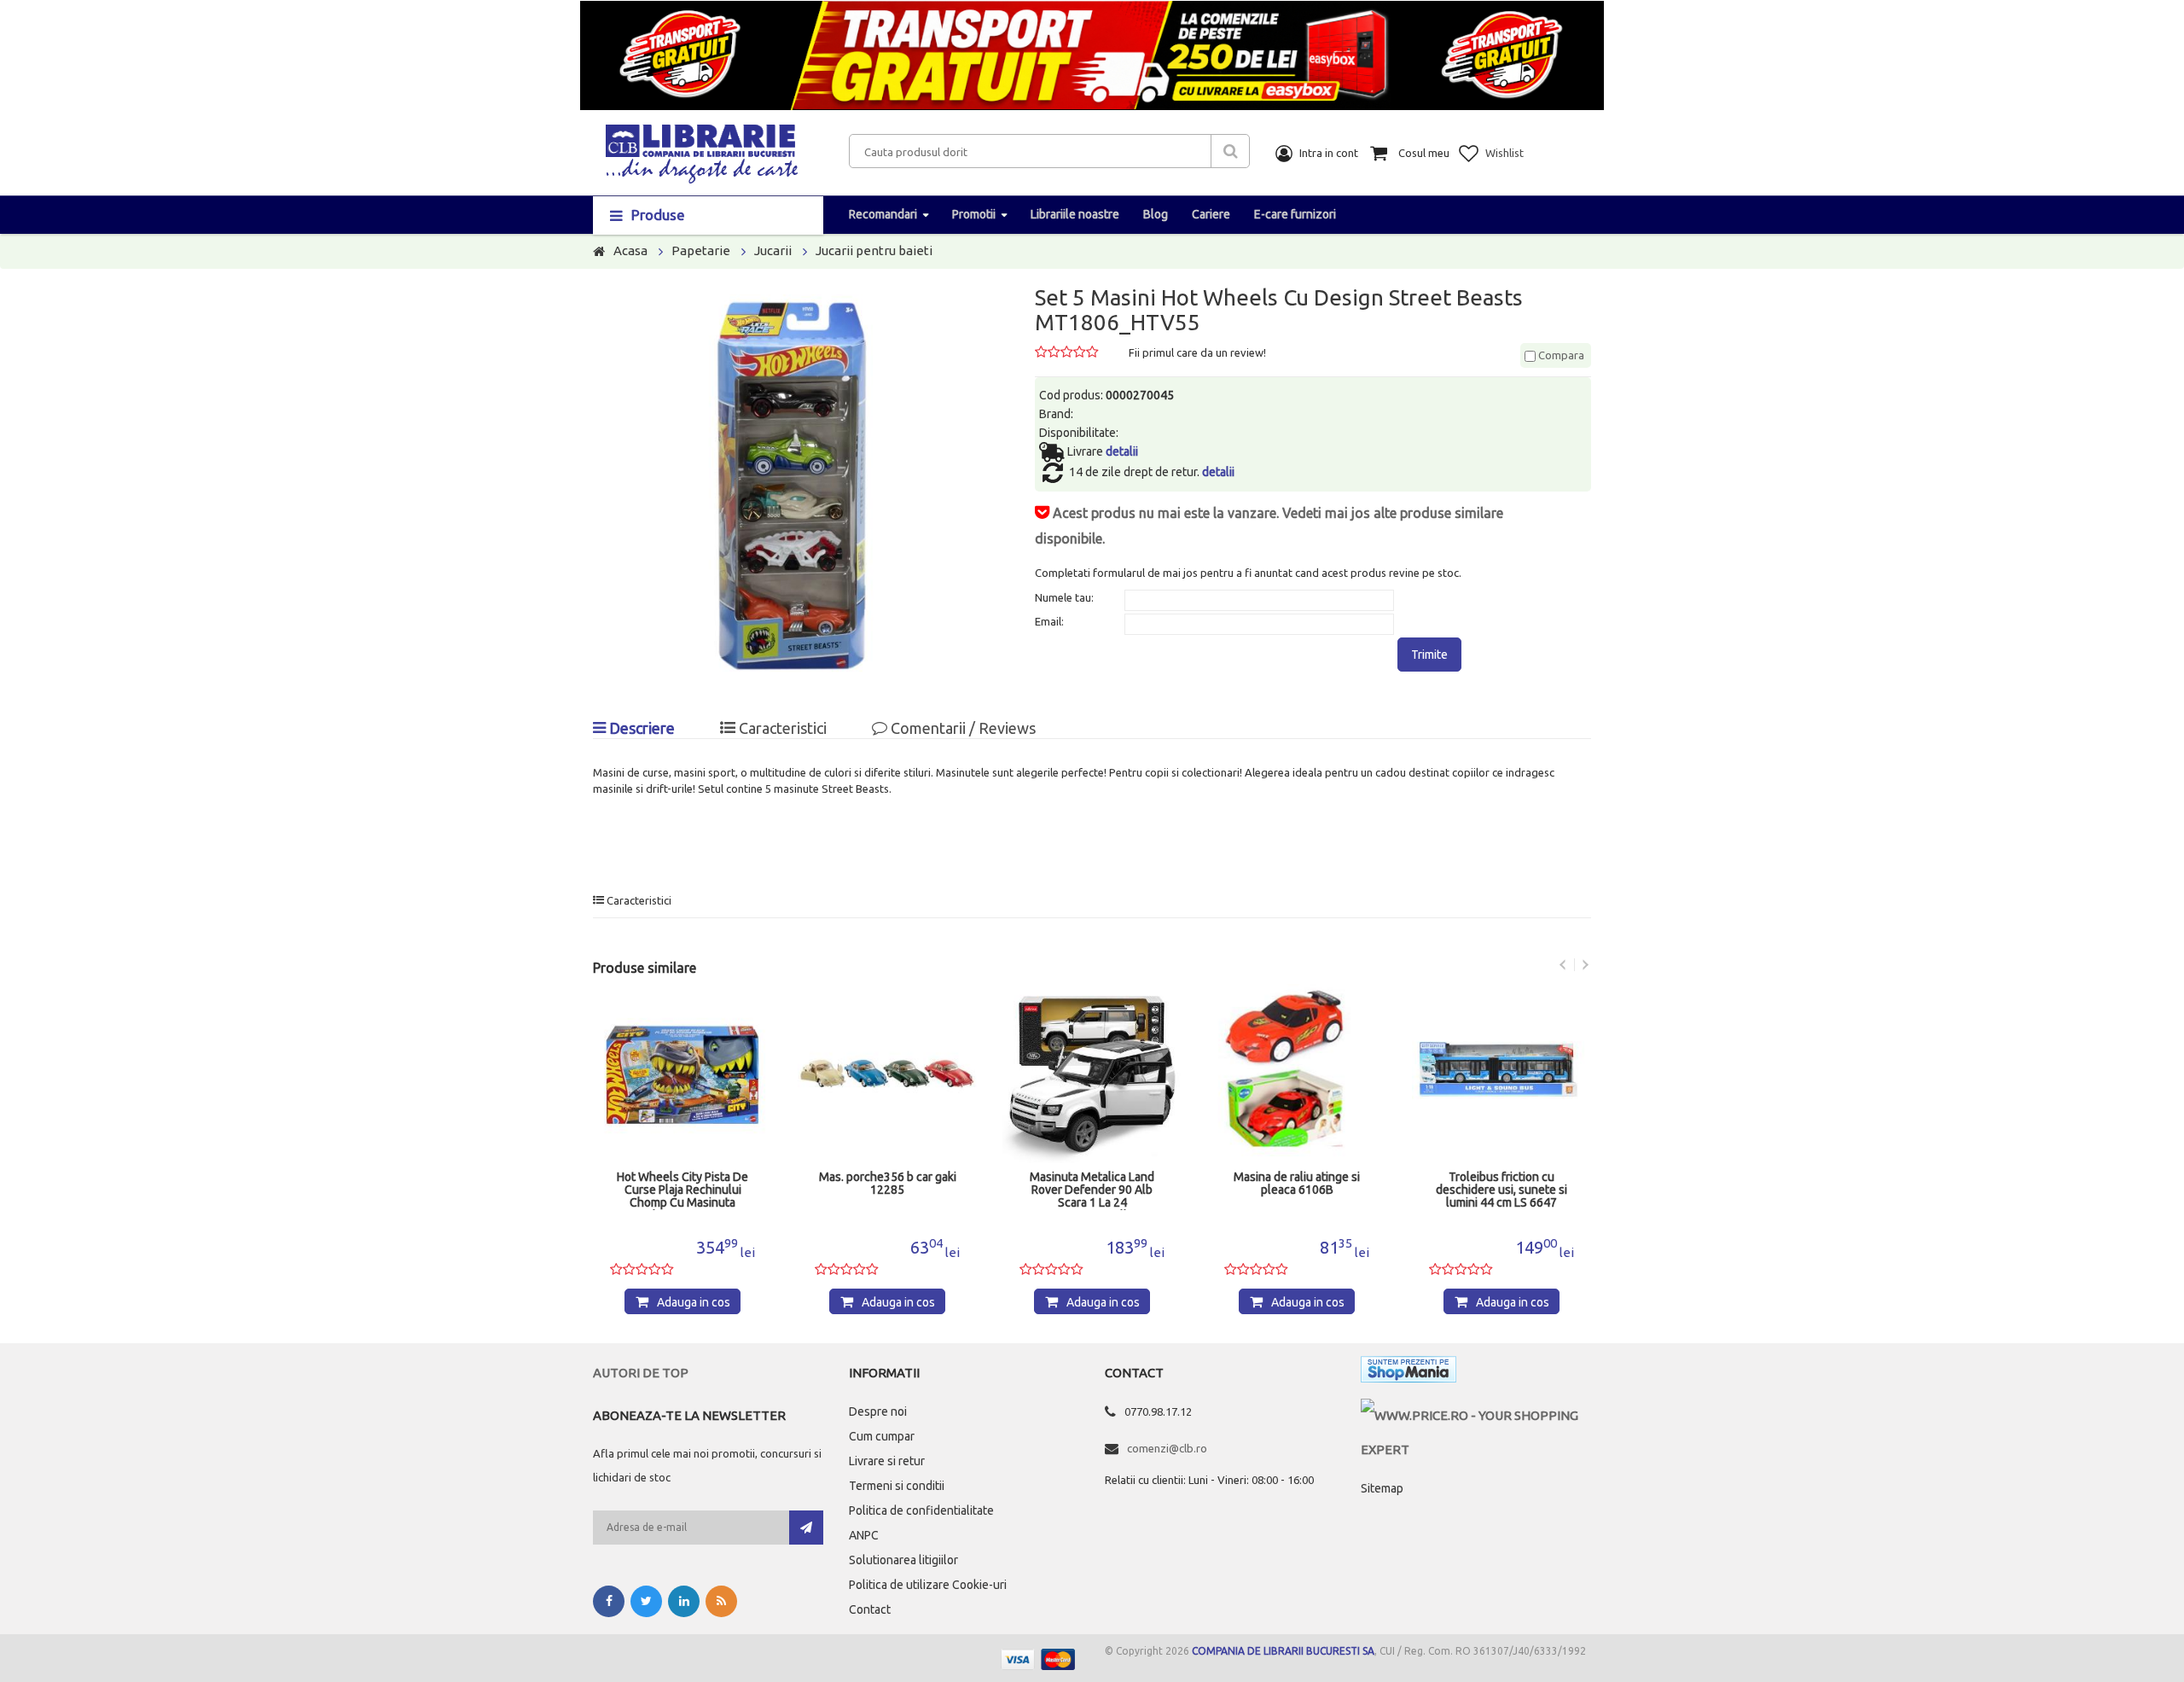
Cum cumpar (882, 1436)
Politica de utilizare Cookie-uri (928, 1585)
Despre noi (878, 1411)
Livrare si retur (887, 1461)
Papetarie (701, 250)
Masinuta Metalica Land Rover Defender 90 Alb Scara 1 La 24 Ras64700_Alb (1092, 1190)
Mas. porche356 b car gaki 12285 (888, 1184)
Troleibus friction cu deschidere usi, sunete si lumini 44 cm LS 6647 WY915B (1501, 1190)
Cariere (1211, 214)
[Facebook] (609, 1601)
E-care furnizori (1295, 214)
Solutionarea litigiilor (903, 1560)
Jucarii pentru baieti (874, 250)
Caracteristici (781, 728)
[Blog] (721, 1601)
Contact (870, 1609)
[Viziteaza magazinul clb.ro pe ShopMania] (1409, 1373)
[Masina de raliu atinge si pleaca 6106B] (1297, 1074)
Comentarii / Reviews (961, 728)
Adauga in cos (694, 1302)
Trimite (1429, 655)
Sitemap (1382, 1488)
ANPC (864, 1535)
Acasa (630, 250)
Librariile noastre (1075, 214)
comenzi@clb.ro (1167, 1448)
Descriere (640, 728)
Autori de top (641, 1373)
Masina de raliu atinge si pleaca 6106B (1297, 1184)
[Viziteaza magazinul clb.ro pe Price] (1476, 1415)
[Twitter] (646, 1601)
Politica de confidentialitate (921, 1510)
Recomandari (883, 214)
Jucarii (773, 250)
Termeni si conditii (897, 1486)
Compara (1560, 355)
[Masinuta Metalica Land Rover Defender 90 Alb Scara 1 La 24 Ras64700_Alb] (1092, 1074)
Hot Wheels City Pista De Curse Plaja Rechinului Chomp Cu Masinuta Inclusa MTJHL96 (682, 1190)
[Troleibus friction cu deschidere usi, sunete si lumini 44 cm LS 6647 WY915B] (1501, 1074)
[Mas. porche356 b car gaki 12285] (887, 1074)
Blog (1156, 214)
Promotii (974, 214)
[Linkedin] (684, 1601)
